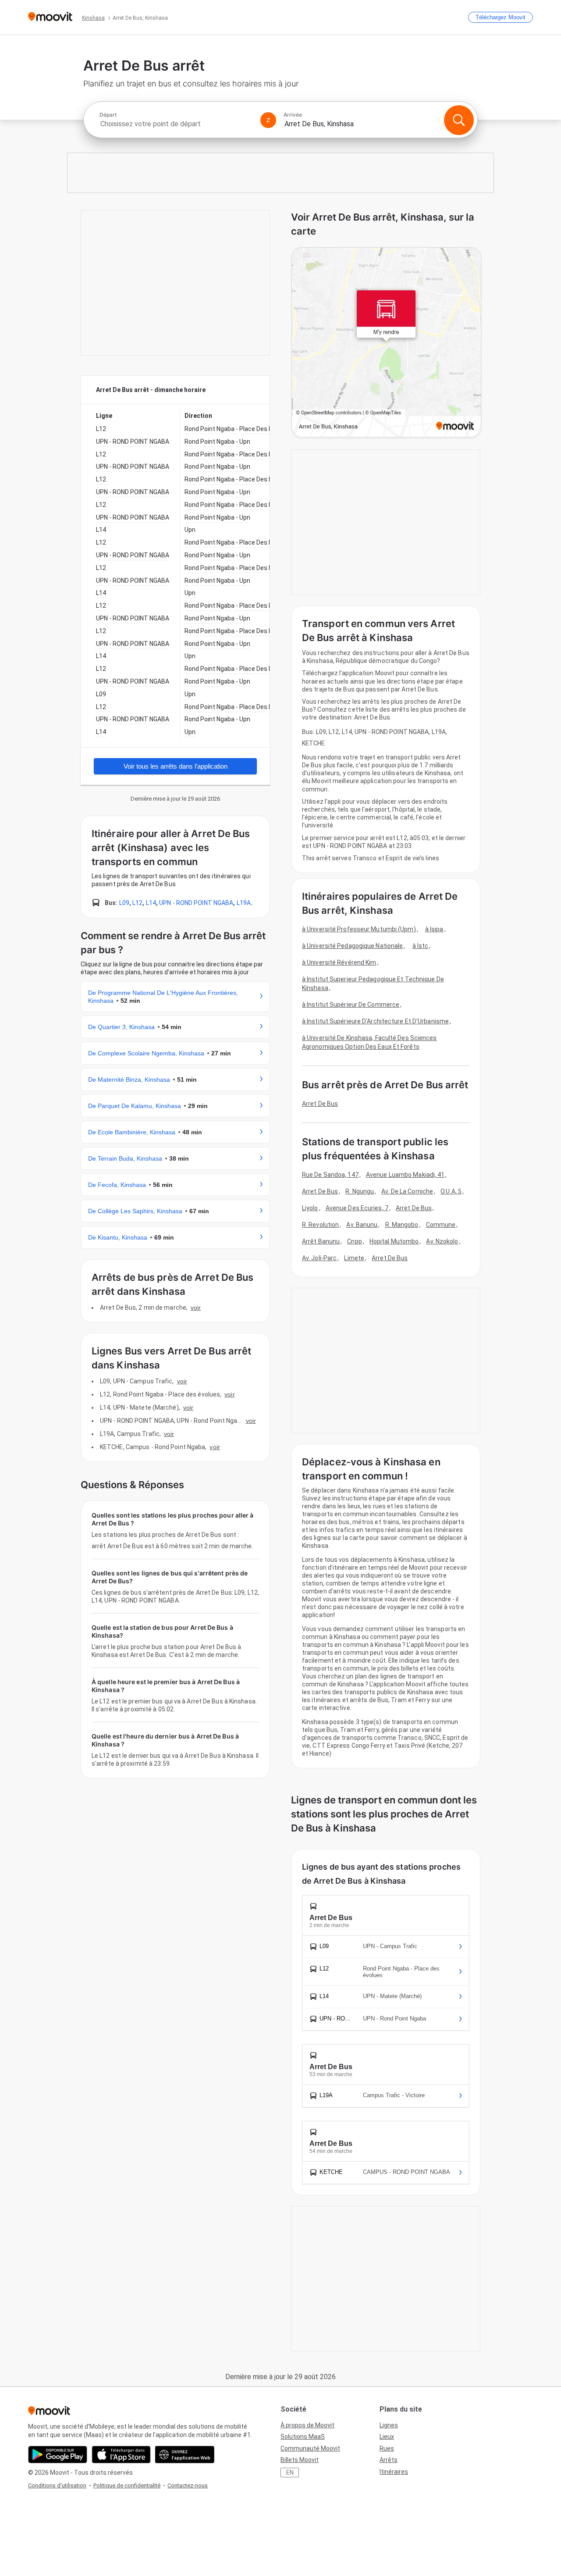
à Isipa (434, 929)
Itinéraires (394, 2472)
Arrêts (389, 2460)
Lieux (387, 2437)
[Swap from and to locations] (268, 120)
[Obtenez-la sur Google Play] (58, 2455)
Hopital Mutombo (394, 1241)
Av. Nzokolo (442, 1241)
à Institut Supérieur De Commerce (351, 1005)
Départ (108, 115)
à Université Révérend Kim (339, 962)
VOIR (196, 1308)
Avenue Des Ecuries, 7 (357, 1208)
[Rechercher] (459, 120)
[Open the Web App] (185, 2455)
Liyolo (310, 1208)
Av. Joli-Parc (319, 1258)
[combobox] (176, 124)
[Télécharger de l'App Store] (121, 2455)
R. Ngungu (360, 1191)
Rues (387, 2448)
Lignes (389, 2425)
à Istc (421, 946)
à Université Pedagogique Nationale (352, 946)
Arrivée (293, 115)
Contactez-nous (188, 2485)
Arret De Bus (320, 1104)
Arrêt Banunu (321, 1241)
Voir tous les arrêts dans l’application (176, 766)
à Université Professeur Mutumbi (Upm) (359, 929)
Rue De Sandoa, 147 (330, 1175)
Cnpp (354, 1241)
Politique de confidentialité (127, 2485)
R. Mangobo (402, 1225)
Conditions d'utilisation (57, 2485)
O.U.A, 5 (451, 1191)
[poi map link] (386, 343)
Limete (354, 1258)
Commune (441, 1225)
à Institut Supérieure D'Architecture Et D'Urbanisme (375, 1021)
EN (290, 2473)
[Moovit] (50, 17)
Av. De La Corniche (407, 1191)
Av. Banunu (362, 1225)
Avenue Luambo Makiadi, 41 (405, 1175)
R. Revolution (320, 1225)
